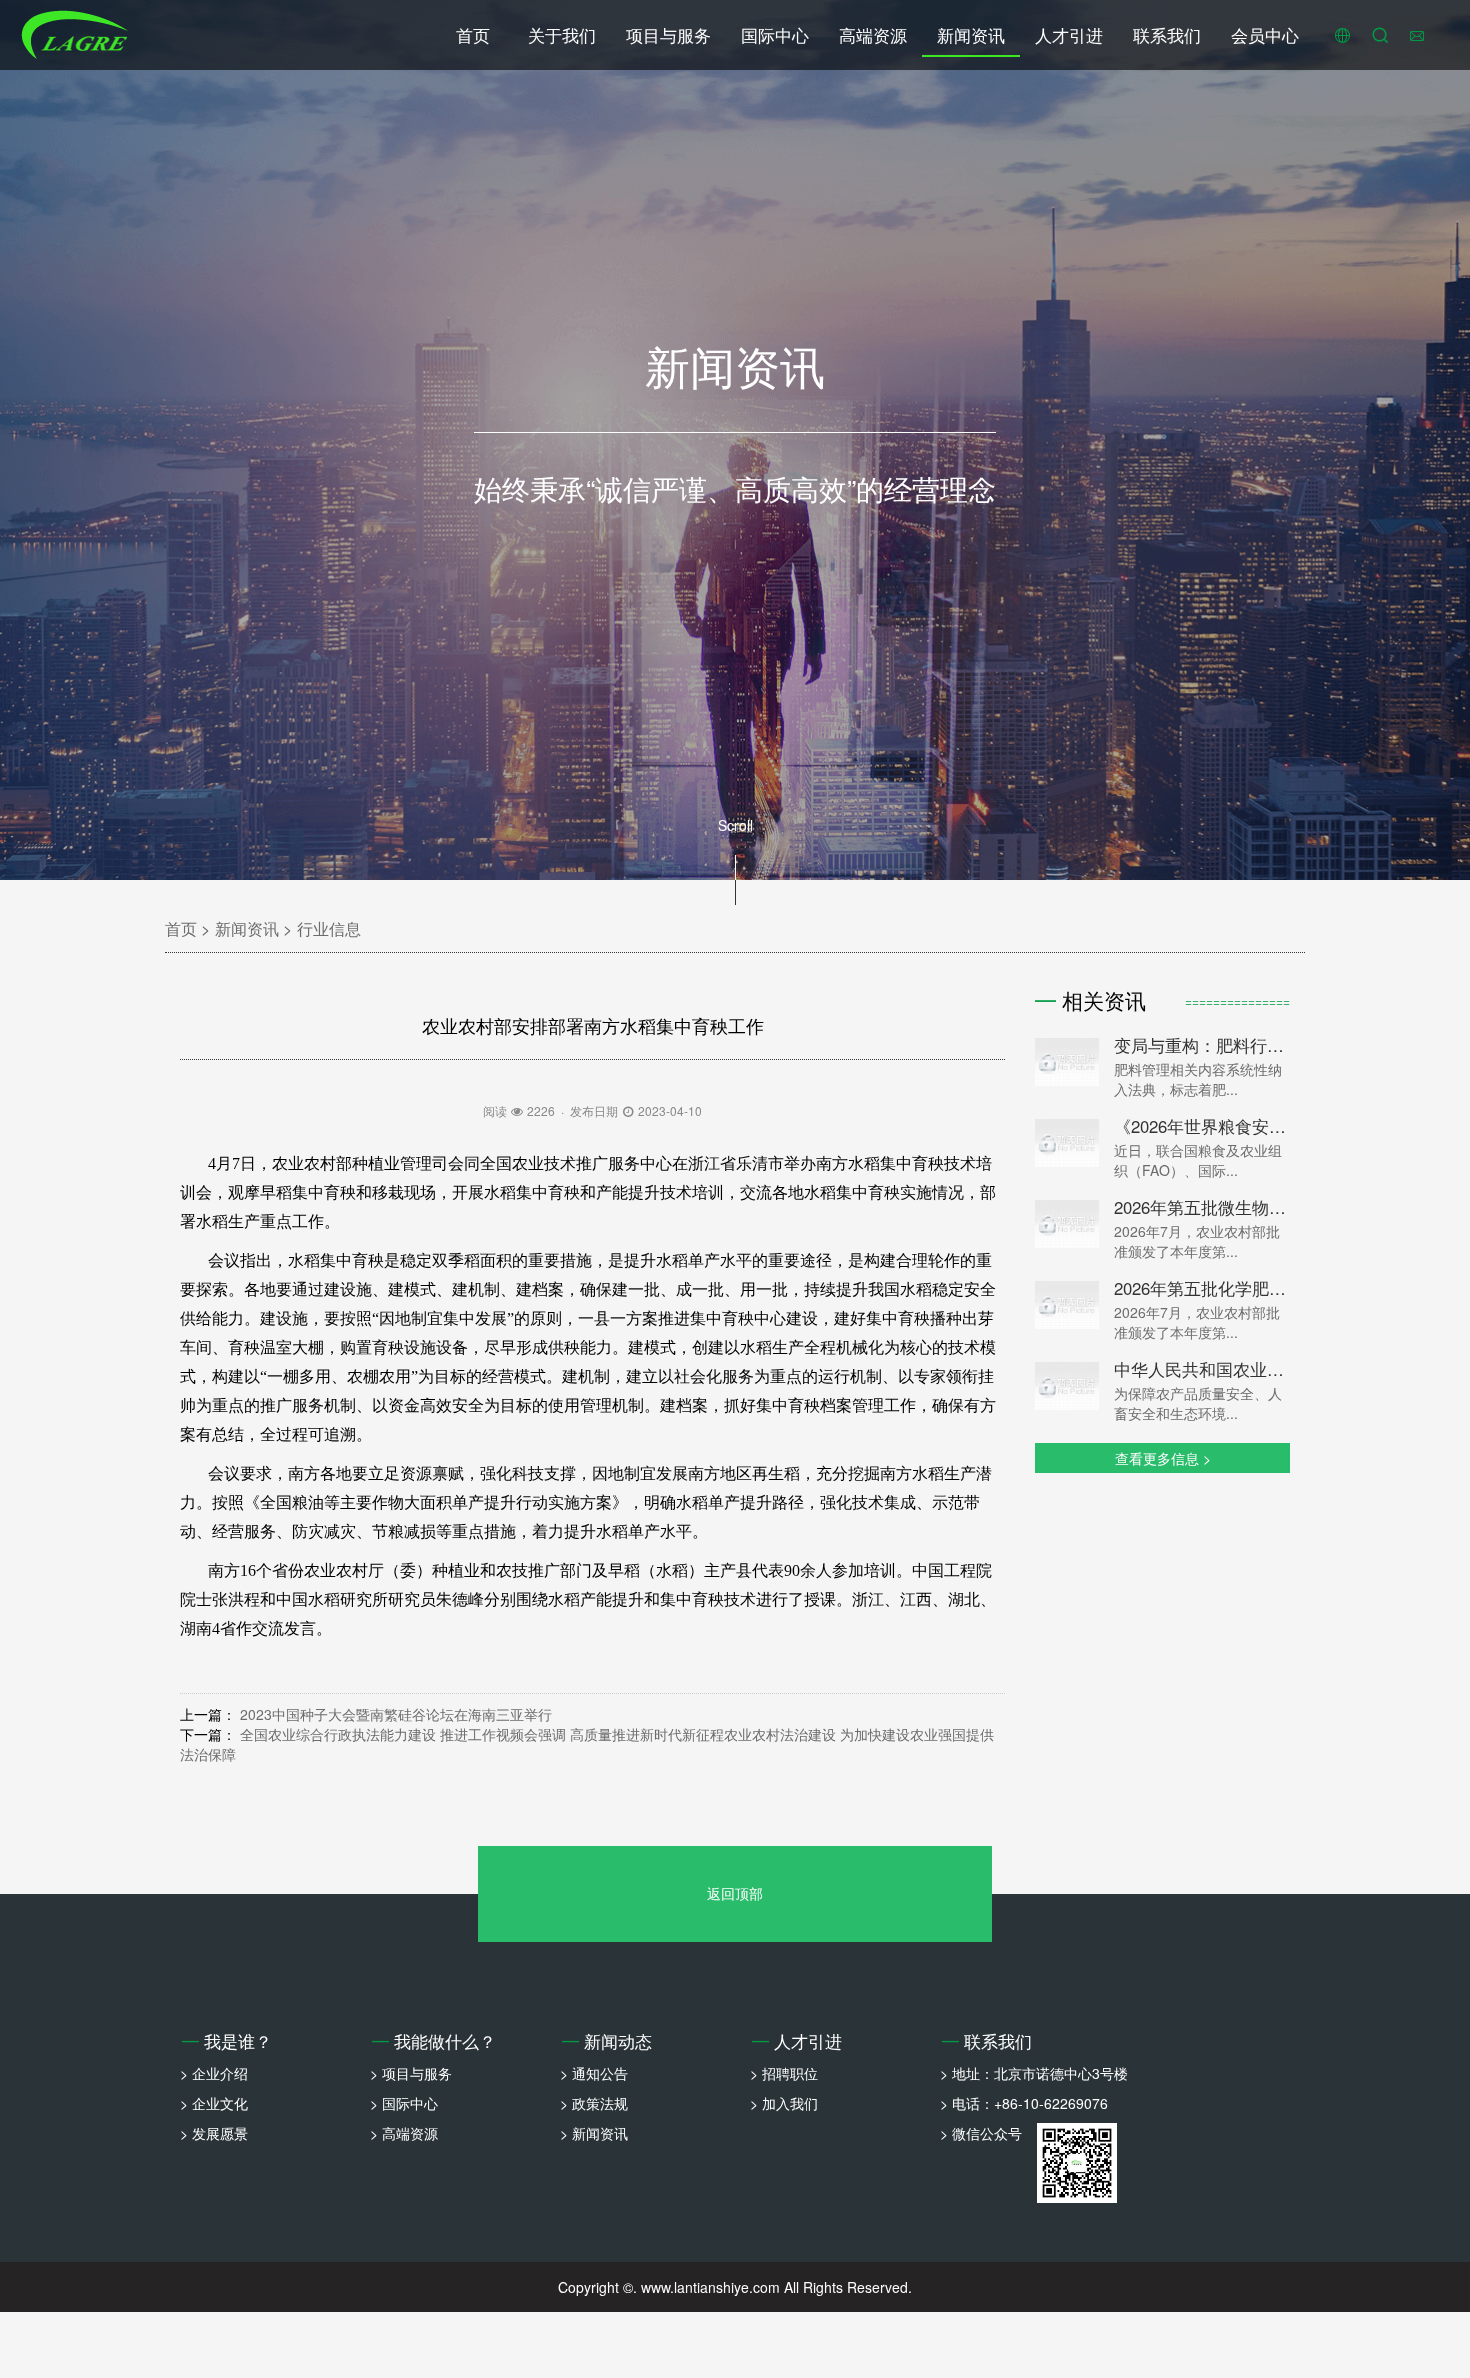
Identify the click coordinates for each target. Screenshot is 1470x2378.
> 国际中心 (404, 2103)
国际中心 (775, 35)
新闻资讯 (971, 35)
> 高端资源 (404, 2133)
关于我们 (562, 35)
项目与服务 (668, 35)
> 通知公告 (594, 2073)
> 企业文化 (214, 2103)
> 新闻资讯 (594, 2133)
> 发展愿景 (214, 2133)
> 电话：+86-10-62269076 (1024, 2103)
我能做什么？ (434, 2041)
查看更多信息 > (1163, 1458)
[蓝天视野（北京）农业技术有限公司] (75, 35)
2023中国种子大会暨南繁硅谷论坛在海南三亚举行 (396, 1714)
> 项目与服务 (411, 2073)
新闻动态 (607, 2041)
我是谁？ (227, 2041)
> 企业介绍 (214, 2073)
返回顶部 (735, 1893)
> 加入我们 (784, 2103)
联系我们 (1167, 35)
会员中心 (1265, 35)
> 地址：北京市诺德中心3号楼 (1034, 2073)
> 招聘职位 (784, 2073)
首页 (473, 35)
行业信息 (329, 928)
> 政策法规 (594, 2103)
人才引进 (1069, 35)
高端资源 (873, 35)
